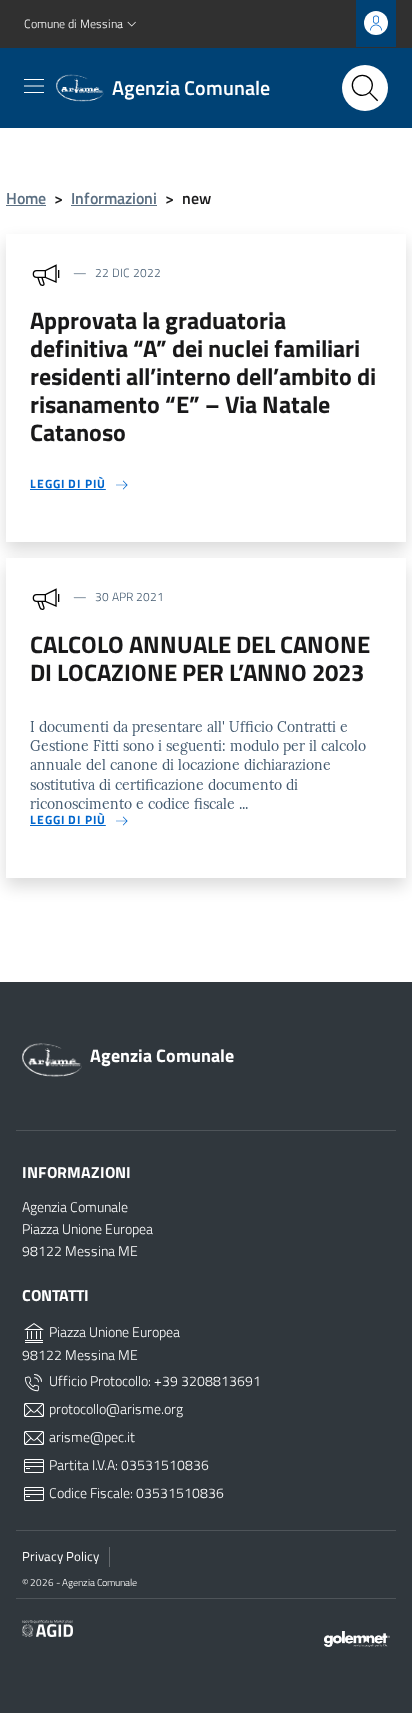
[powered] (357, 1637)
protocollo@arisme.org (114, 1409)
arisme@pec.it (90, 1437)
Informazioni (114, 198)
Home (26, 198)
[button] (82, 24)
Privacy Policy (60, 1556)
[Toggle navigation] (34, 86)
